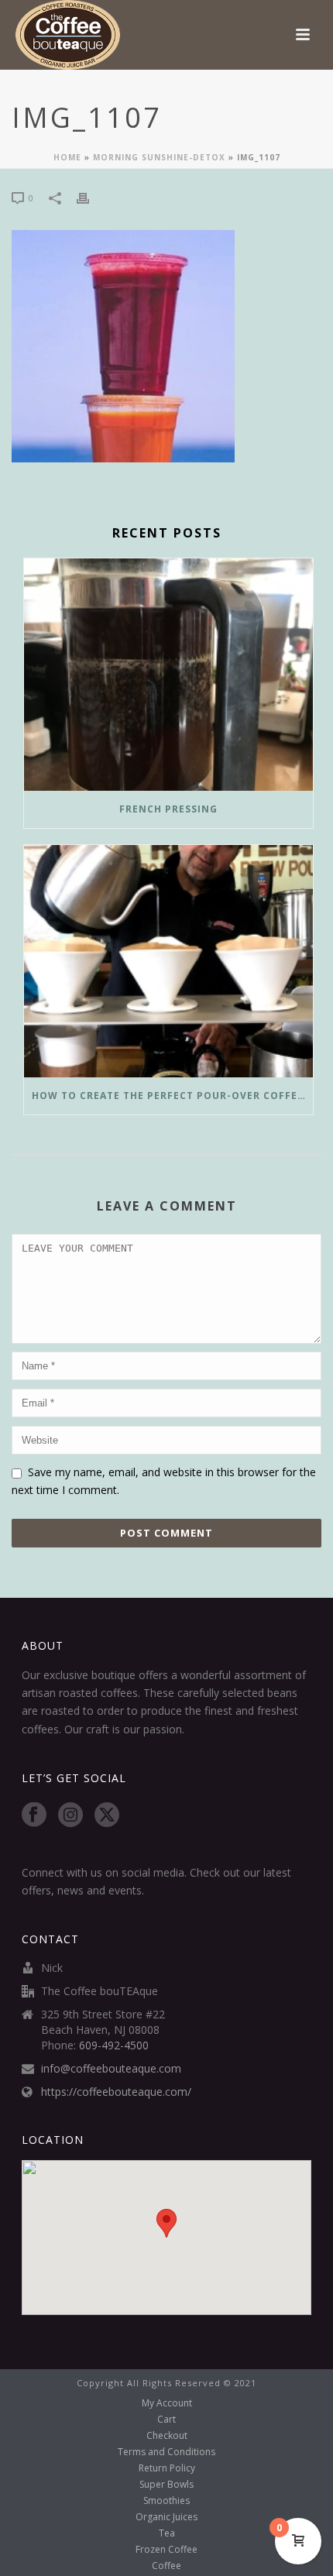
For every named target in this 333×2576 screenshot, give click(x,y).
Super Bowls (166, 2485)
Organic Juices (166, 2517)
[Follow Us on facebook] (34, 1815)
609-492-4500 (114, 2045)
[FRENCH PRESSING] (168, 675)
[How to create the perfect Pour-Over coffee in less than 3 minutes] (168, 961)
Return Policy (167, 2468)
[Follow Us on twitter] (107, 1815)
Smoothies (166, 2501)
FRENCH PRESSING (168, 809)
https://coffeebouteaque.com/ (116, 2092)
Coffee (166, 2566)
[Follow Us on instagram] (70, 1815)
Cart (166, 2420)
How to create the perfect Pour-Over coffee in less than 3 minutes (172, 1096)
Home (67, 157)
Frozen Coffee (166, 2550)
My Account (167, 2403)
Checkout (167, 2436)
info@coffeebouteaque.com (111, 2069)
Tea (167, 2533)
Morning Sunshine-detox (159, 157)
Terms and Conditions (166, 2452)
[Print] (91, 197)
